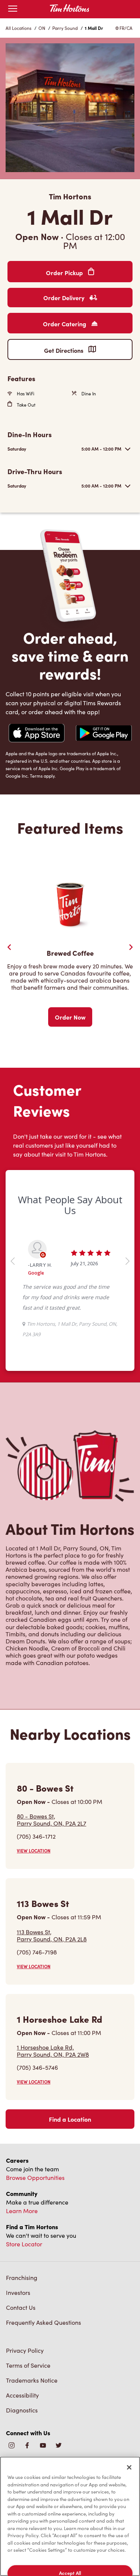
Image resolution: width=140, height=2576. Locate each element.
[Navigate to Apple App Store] (37, 734)
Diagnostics (22, 2410)
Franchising (22, 2278)
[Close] (129, 2467)
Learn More (22, 2211)
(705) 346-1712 (36, 1836)
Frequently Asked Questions (43, 2322)
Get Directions (64, 350)
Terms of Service (28, 2365)
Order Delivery (65, 298)
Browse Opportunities (35, 2177)
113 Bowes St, (52, 1935)
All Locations (18, 28)
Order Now (70, 1017)
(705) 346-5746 (37, 2067)
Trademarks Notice (32, 2380)
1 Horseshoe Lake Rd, (53, 2051)
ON (42, 28)
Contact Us (21, 2307)
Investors (18, 2292)
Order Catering (65, 324)
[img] (59, 2446)
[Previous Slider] (9, 947)
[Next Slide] (131, 947)
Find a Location (70, 2119)
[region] (70, 2516)
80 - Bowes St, (52, 1820)
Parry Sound (65, 28)
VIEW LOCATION (34, 1851)
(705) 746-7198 (37, 1952)
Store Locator (24, 2244)
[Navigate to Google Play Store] (104, 734)
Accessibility (22, 2395)
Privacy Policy (25, 2350)
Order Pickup (65, 273)
